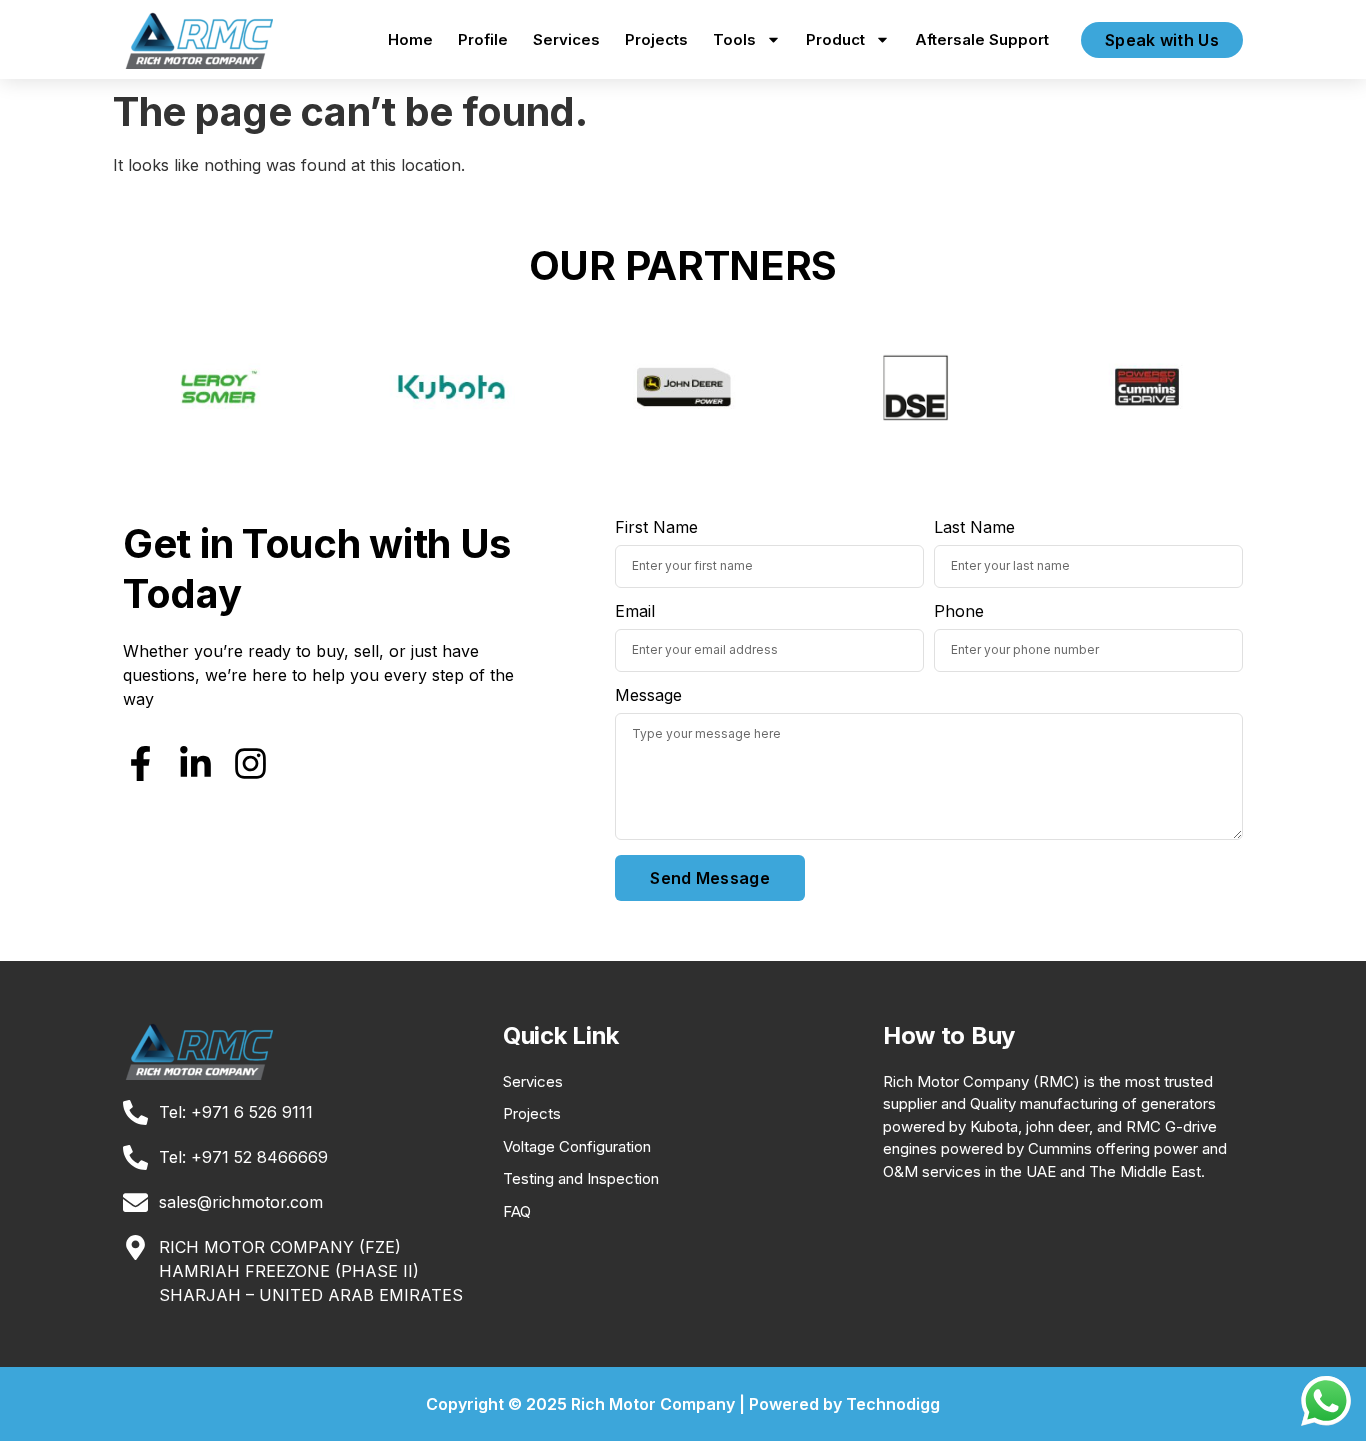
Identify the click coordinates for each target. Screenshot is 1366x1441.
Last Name (974, 528)
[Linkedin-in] (195, 763)
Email (635, 612)
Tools (734, 39)
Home (410, 39)
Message (648, 696)
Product (835, 39)
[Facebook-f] (140, 763)
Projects (656, 39)
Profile (483, 39)
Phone (959, 612)
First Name (656, 528)
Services (566, 39)
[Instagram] (250, 763)
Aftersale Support (982, 39)
